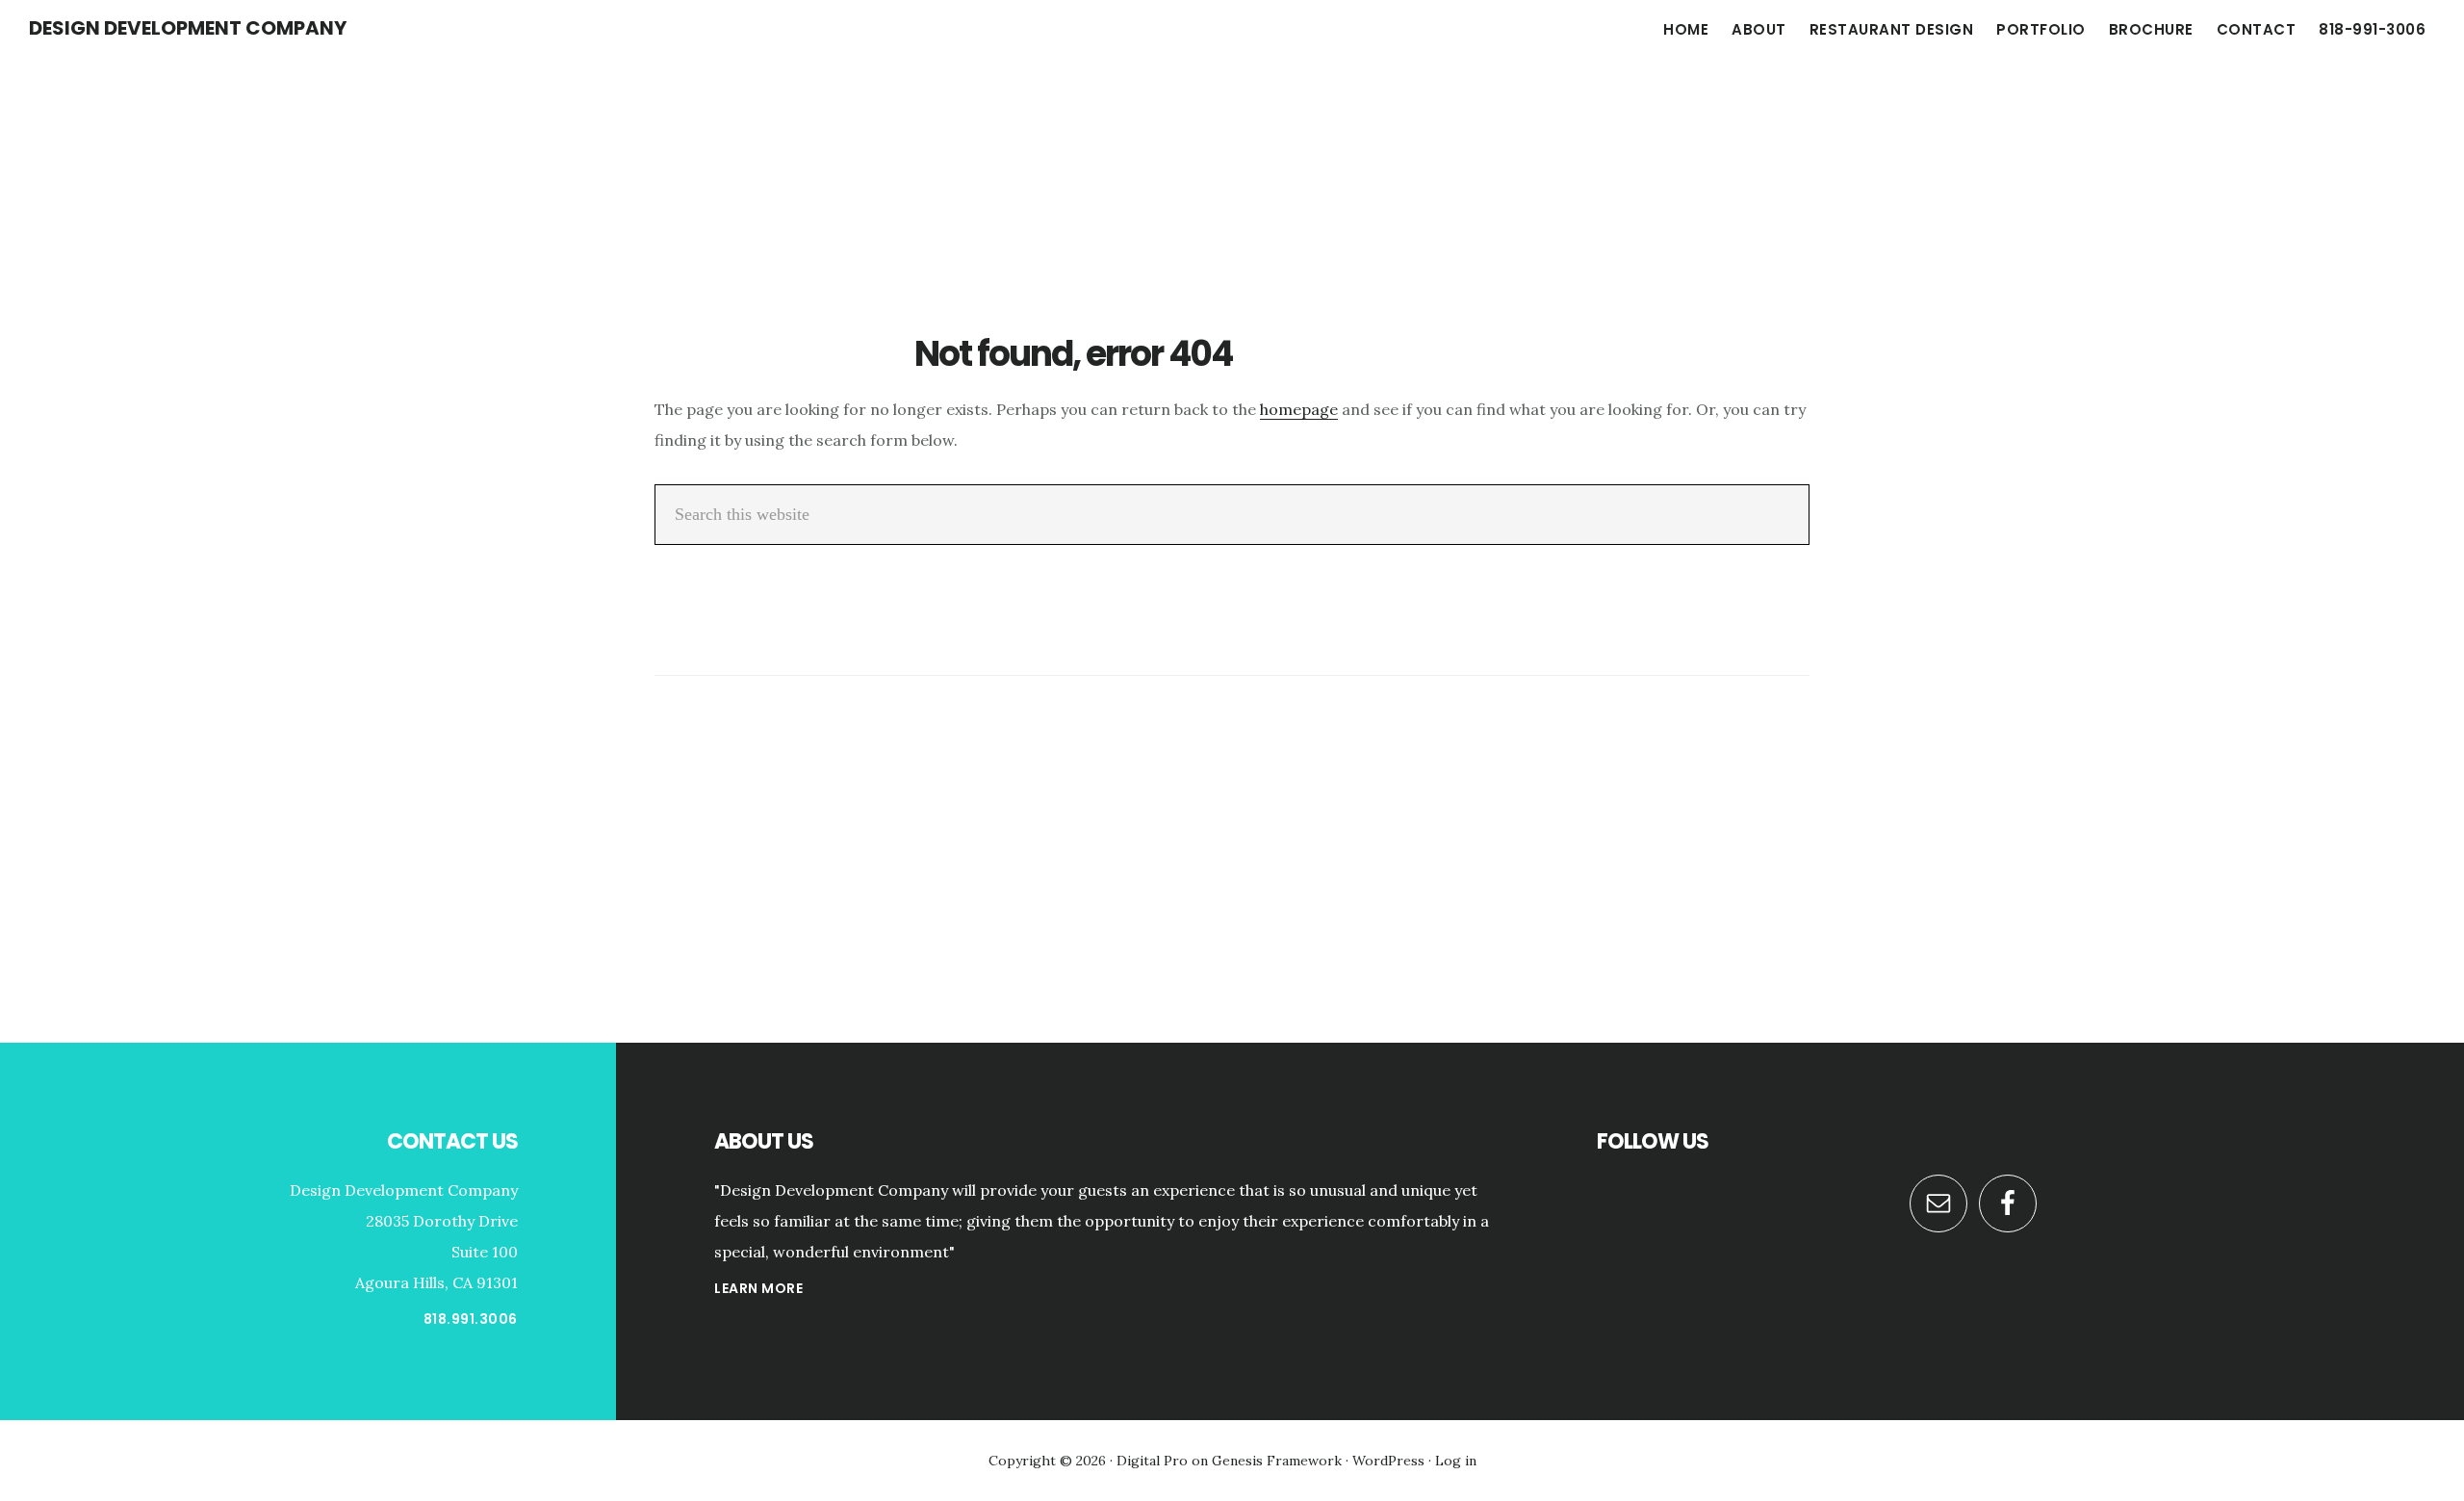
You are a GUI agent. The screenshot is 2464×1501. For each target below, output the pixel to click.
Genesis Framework (1277, 1461)
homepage (1299, 409)
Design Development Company (188, 28)
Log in (1456, 1461)
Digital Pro (1152, 1461)
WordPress (1388, 1461)
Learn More (758, 1288)
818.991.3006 (471, 1319)
